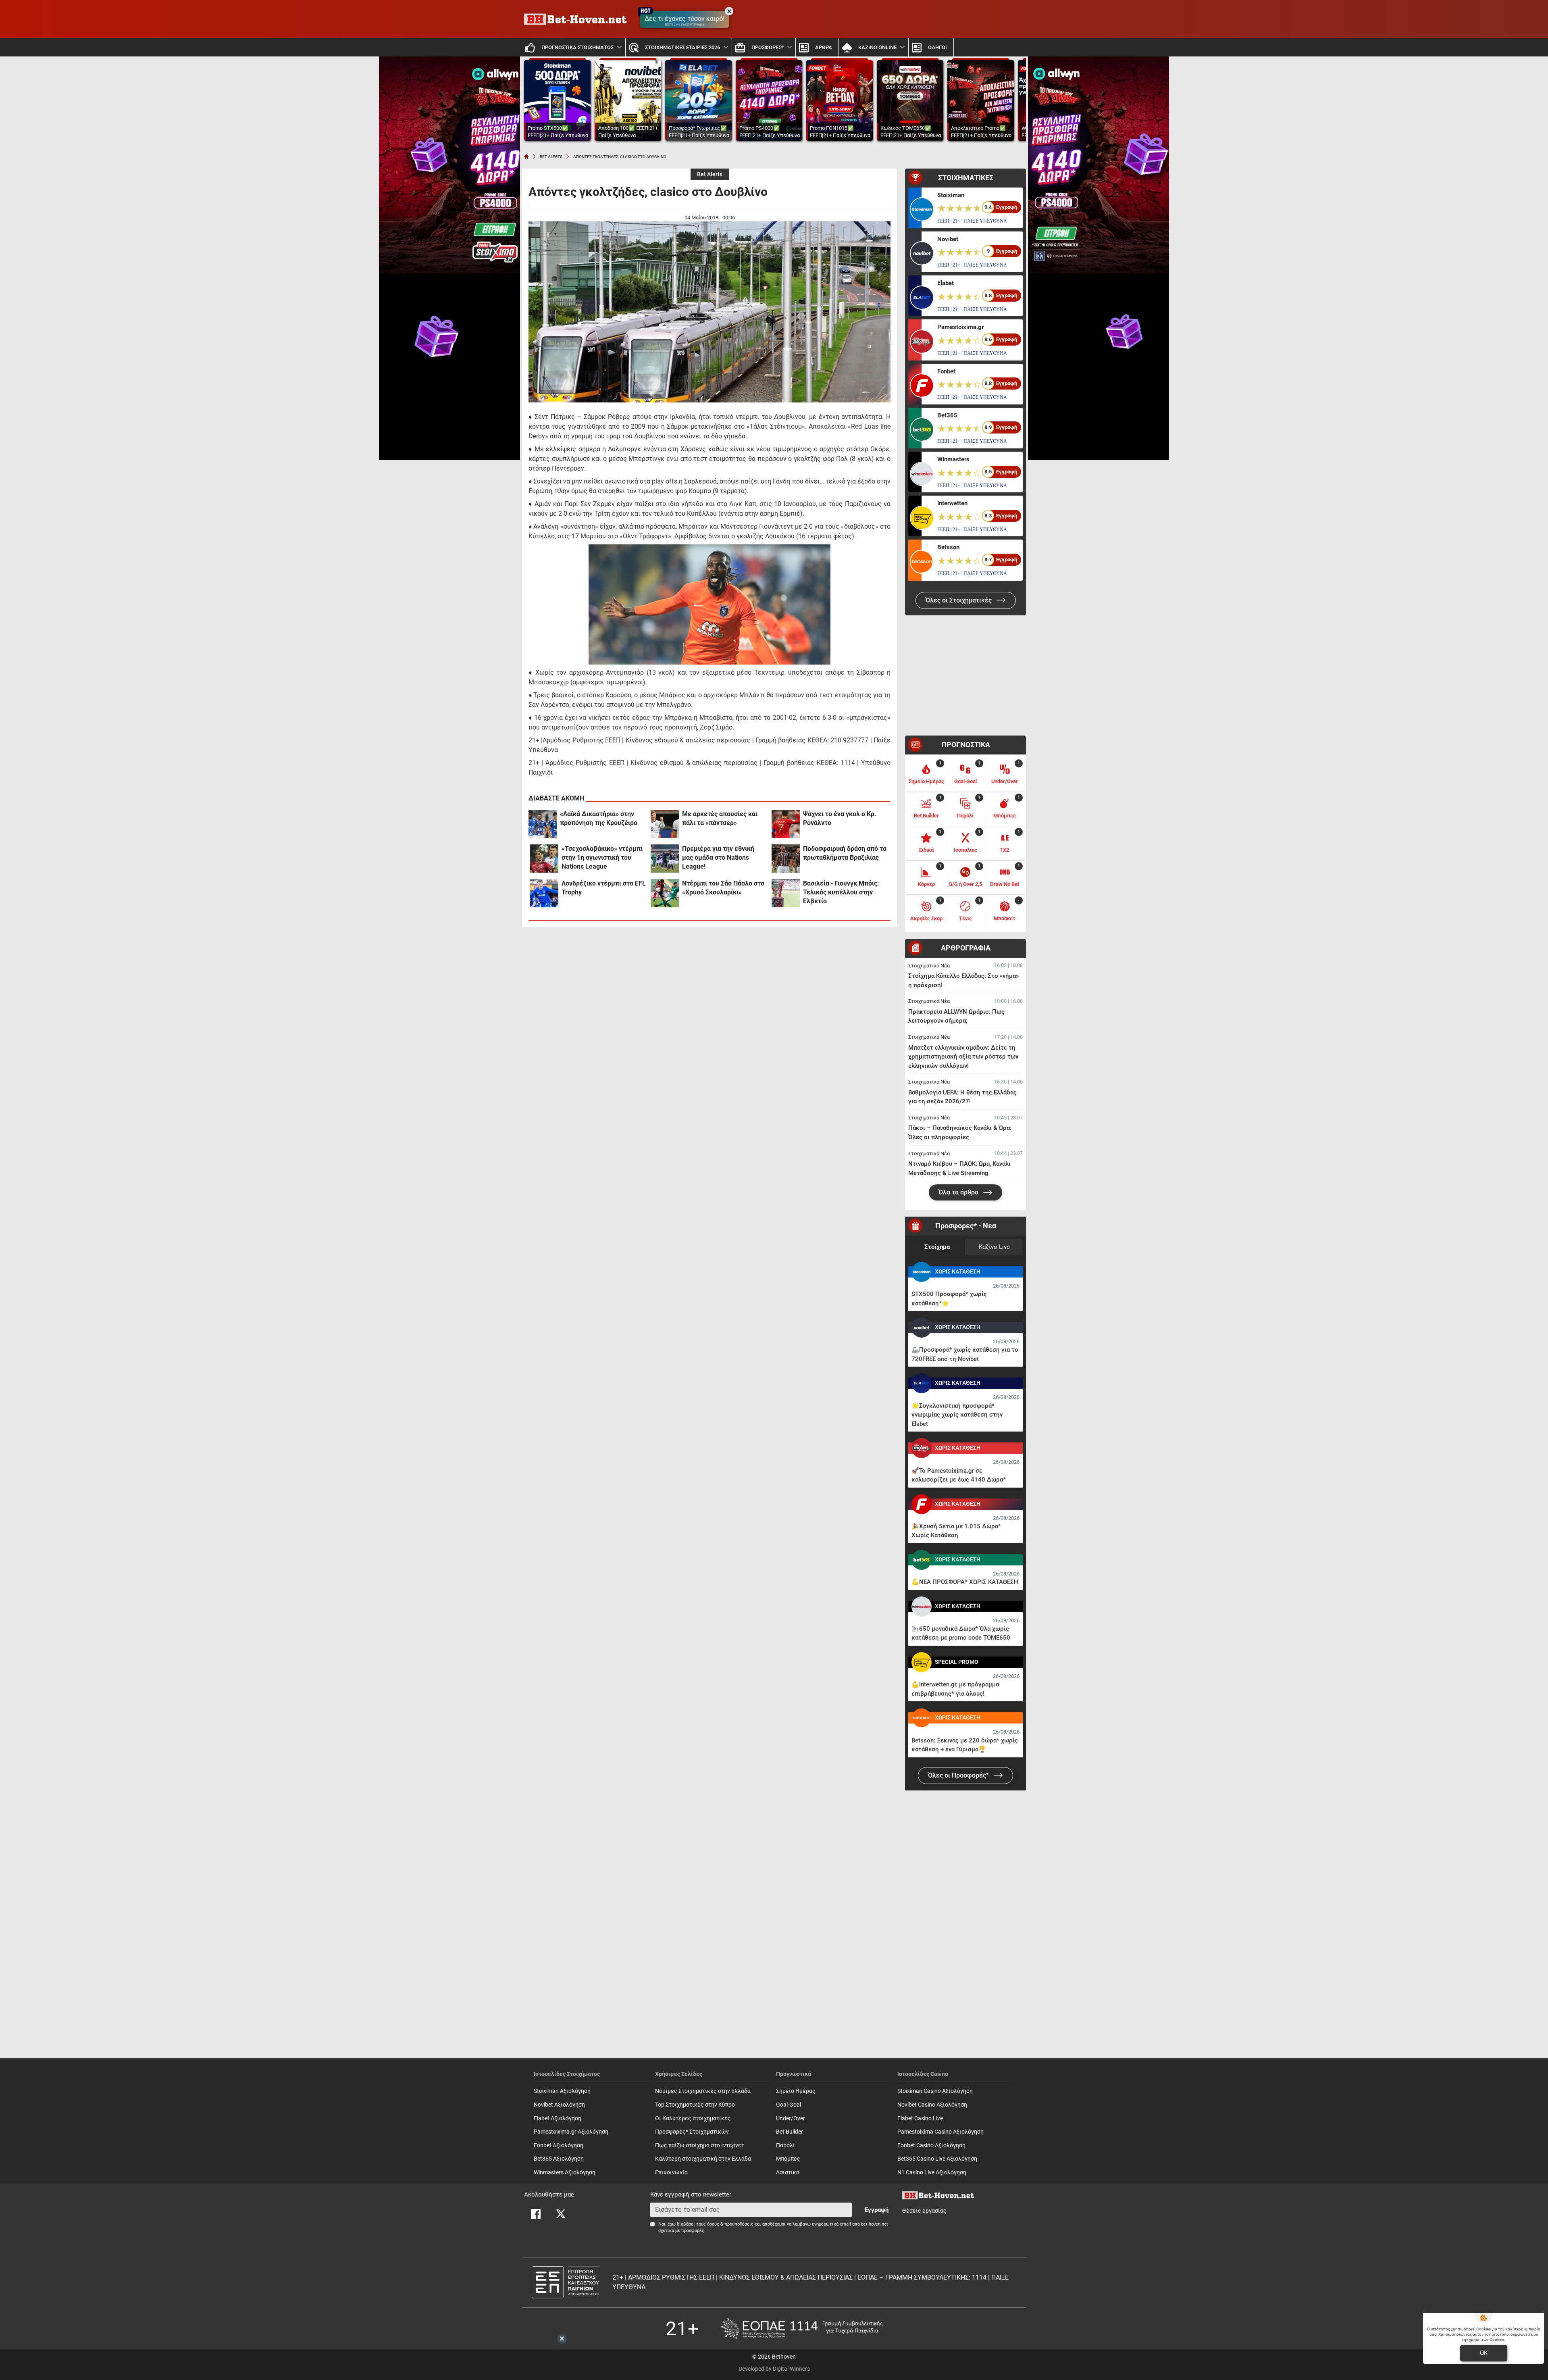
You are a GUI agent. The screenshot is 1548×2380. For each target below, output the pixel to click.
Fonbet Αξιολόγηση (559, 2146)
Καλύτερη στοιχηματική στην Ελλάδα (703, 2159)
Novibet (948, 239)
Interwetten (952, 503)
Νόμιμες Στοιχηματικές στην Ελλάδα (703, 2091)
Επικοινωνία (671, 2173)
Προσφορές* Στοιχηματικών (692, 2132)
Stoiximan (951, 195)
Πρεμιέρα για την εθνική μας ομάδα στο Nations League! (718, 858)
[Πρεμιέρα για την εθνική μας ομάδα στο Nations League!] (665, 859)
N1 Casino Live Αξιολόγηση (932, 2173)
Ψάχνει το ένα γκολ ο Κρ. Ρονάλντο (840, 818)
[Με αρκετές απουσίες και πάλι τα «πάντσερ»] (665, 824)
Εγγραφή (877, 2210)
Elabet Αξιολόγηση (558, 2118)
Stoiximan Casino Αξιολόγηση (935, 2091)
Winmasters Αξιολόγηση (565, 2173)
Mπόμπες (788, 2159)
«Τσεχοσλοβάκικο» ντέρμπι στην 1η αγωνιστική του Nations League (602, 858)
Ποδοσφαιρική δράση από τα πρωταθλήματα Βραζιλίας (845, 853)
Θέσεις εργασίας (924, 2211)
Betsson (948, 547)
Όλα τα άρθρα (959, 1192)
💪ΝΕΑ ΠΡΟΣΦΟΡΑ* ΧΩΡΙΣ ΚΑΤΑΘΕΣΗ (965, 1582)
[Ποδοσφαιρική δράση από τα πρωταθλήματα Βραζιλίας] (786, 859)
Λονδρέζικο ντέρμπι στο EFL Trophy (604, 888)
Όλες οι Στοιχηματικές (959, 600)
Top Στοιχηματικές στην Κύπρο (695, 2105)
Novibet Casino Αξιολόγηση (932, 2105)
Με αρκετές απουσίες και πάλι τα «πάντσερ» (720, 818)
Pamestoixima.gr (960, 327)
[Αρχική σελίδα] (526, 156)
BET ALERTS (551, 157)
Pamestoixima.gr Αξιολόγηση (571, 2132)
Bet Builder (790, 2132)
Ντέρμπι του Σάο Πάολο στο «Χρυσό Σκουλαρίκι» (723, 888)
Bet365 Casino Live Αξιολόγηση (937, 2159)
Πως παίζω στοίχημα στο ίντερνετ (700, 2146)
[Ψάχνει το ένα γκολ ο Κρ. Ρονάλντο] (786, 824)
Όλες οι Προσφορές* (959, 1775)
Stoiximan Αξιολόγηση (562, 2091)
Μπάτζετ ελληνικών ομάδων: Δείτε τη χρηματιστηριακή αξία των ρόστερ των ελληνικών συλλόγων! (963, 1057)
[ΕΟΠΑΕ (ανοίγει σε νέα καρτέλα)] (802, 2329)
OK (1484, 2353)
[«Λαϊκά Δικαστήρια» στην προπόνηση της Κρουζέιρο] (543, 824)
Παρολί (785, 2146)
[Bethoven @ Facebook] (536, 2214)
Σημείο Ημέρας (796, 2091)
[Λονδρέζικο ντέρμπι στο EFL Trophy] (544, 893)
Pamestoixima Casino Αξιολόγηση (940, 2132)
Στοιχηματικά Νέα (929, 966)
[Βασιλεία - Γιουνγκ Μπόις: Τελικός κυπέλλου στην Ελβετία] (786, 893)
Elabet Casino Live (920, 2118)
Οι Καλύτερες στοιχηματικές (693, 2118)
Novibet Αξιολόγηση (559, 2105)
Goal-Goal (789, 2105)
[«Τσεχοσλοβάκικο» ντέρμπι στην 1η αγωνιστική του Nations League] (544, 859)
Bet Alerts (710, 174)
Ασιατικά (788, 2173)
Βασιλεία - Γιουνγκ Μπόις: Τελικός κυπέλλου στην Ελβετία (841, 892)
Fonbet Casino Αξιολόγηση (931, 2146)
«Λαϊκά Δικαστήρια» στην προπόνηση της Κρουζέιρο (599, 818)
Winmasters (953, 459)
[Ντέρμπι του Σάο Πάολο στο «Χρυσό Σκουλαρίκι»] (665, 893)
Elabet (946, 283)
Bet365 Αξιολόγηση (559, 2159)
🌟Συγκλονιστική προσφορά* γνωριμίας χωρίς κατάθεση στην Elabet (957, 1415)
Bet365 (947, 415)
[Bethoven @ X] (561, 2214)
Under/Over (791, 2118)
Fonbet (946, 371)
